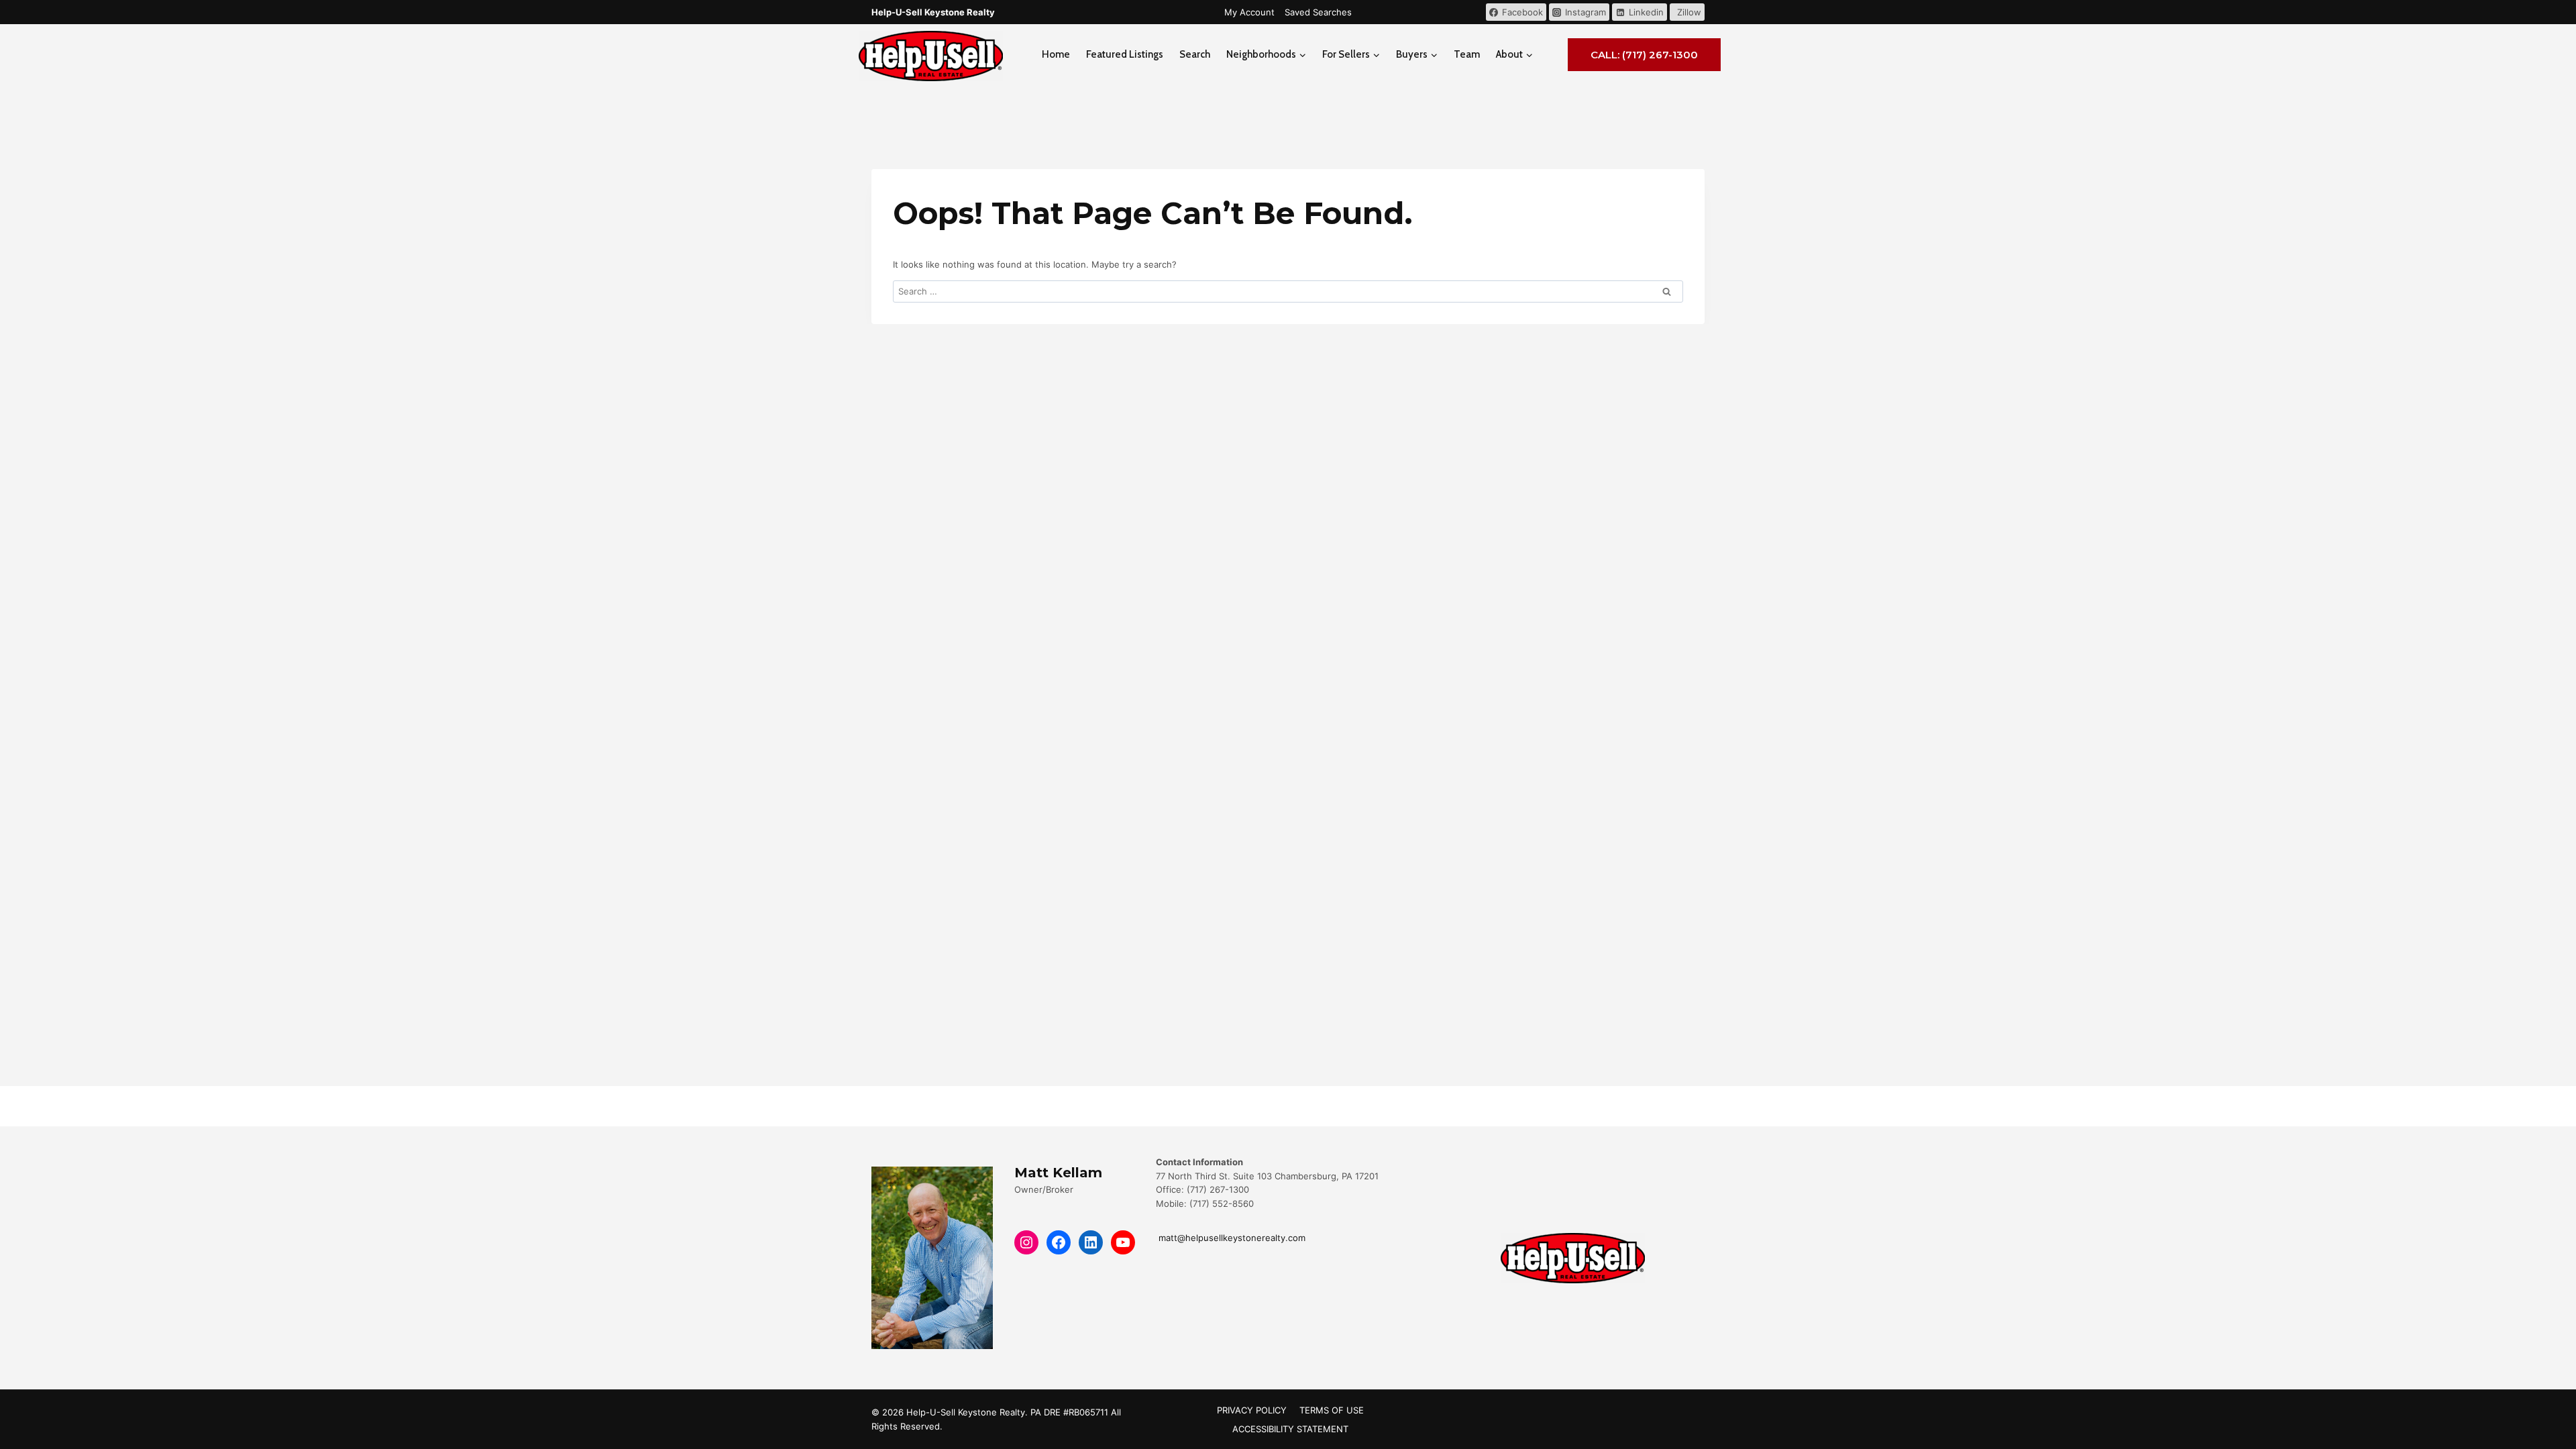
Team (1467, 54)
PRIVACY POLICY (1252, 1410)
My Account (1249, 12)
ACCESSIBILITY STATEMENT (1290, 1429)
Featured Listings (1125, 54)
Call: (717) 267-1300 (1644, 55)
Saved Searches (1318, 12)
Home (1056, 54)
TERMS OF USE (1332, 1410)
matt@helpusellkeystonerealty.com (1231, 1238)
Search (1195, 54)
